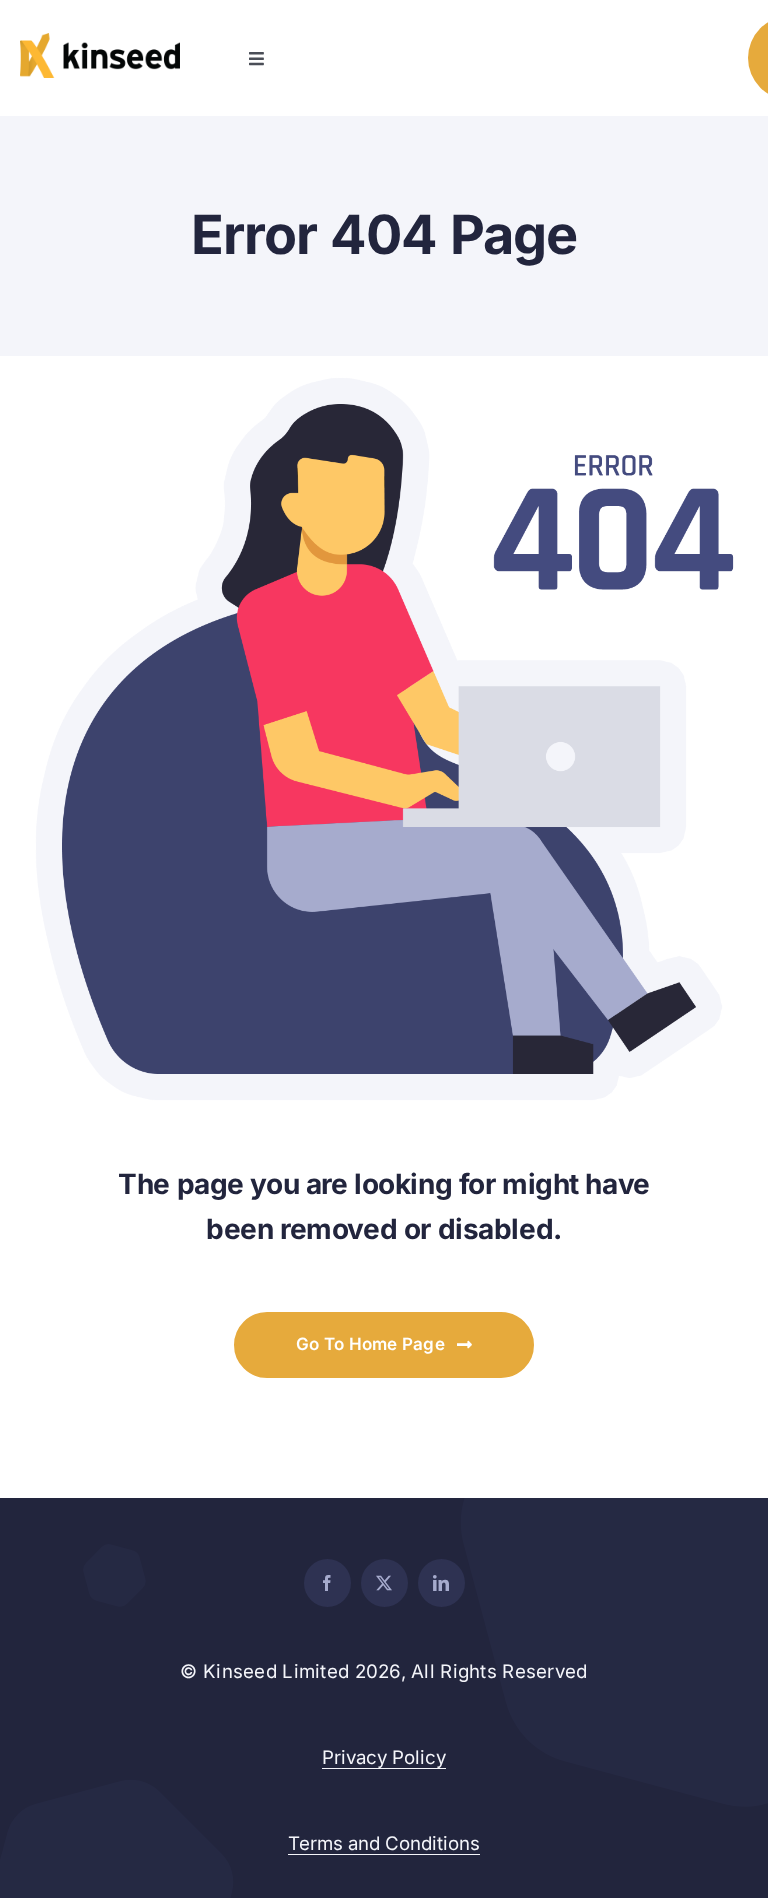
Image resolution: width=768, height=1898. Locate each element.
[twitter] (384, 1583)
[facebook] (327, 1583)
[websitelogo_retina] (100, 41)
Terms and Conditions (384, 1843)
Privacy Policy (384, 1757)
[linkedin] (441, 1583)
